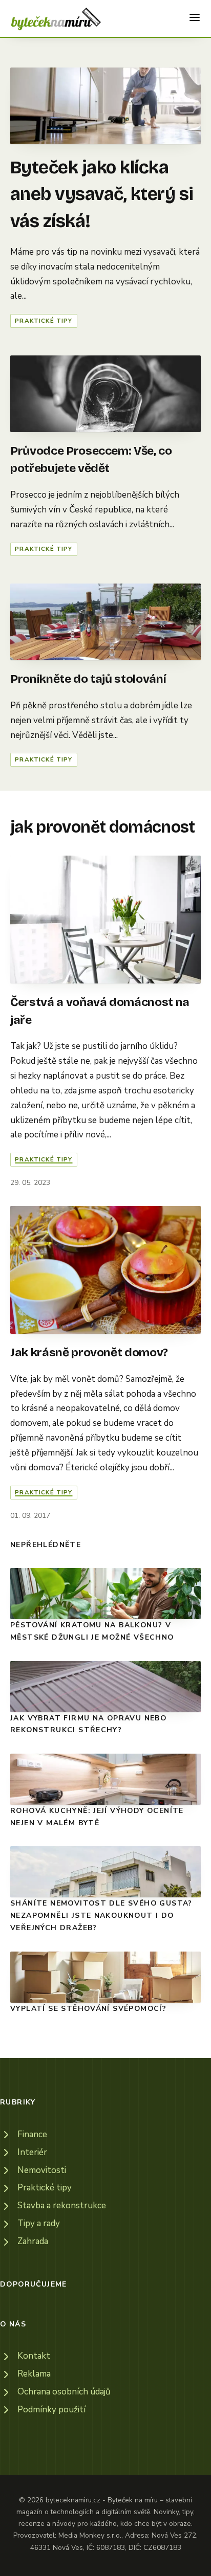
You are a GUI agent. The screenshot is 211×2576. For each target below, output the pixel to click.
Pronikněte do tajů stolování (88, 679)
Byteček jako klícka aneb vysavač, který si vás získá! (102, 194)
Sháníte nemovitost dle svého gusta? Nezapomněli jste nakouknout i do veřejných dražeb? (101, 1915)
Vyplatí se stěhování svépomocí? (88, 2009)
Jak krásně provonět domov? (89, 1352)
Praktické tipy (44, 321)
